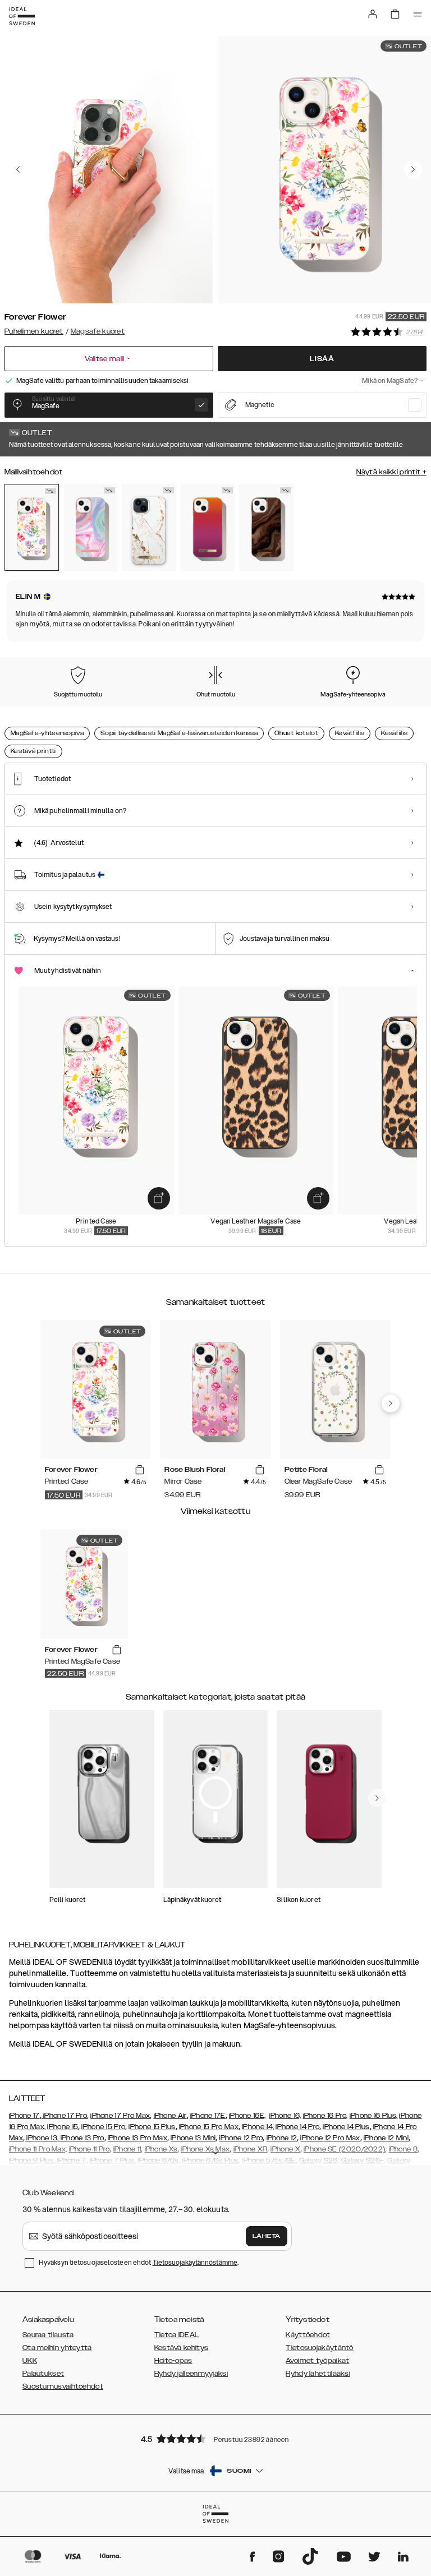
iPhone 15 (63, 2127)
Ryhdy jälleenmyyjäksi (191, 2374)
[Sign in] (373, 14)
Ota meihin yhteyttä (57, 2348)
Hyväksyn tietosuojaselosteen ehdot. (139, 2262)
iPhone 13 (42, 2138)
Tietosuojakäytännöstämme (195, 2262)
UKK (30, 2361)
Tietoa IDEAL (177, 2335)
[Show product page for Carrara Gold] (149, 528)
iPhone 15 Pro (103, 2127)
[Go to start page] (22, 16)
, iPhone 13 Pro (81, 2138)
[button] (215, 2438)
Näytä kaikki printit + (391, 472)
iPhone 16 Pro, (325, 2116)
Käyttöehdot (308, 2335)
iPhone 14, (258, 2127)
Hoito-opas (173, 2361)
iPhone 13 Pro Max (137, 2138)
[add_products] (159, 1198)
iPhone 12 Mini (386, 2138)
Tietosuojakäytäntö (319, 2348)
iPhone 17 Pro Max (120, 2116)
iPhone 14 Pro (297, 2127)
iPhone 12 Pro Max (330, 2138)
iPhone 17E (208, 2116)
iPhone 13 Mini (193, 2138)
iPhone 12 (282, 2138)
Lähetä (267, 2236)
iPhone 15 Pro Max (209, 2127)
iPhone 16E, (247, 2116)
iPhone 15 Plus (152, 2127)
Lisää (322, 359)
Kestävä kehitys (182, 2348)
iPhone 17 (24, 2116)
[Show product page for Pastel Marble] (91, 528)
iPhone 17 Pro (64, 2116)
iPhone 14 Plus (346, 2127)
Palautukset (43, 2374)
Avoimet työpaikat (317, 2361)
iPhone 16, (285, 2116)
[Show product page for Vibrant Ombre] (208, 528)
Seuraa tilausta (48, 2335)
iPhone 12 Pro (241, 2138)
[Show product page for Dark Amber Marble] (266, 528)
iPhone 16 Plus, (374, 2116)
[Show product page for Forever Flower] (32, 527)
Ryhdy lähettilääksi (318, 2374)
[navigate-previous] (391, 1404)
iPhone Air (170, 2116)
